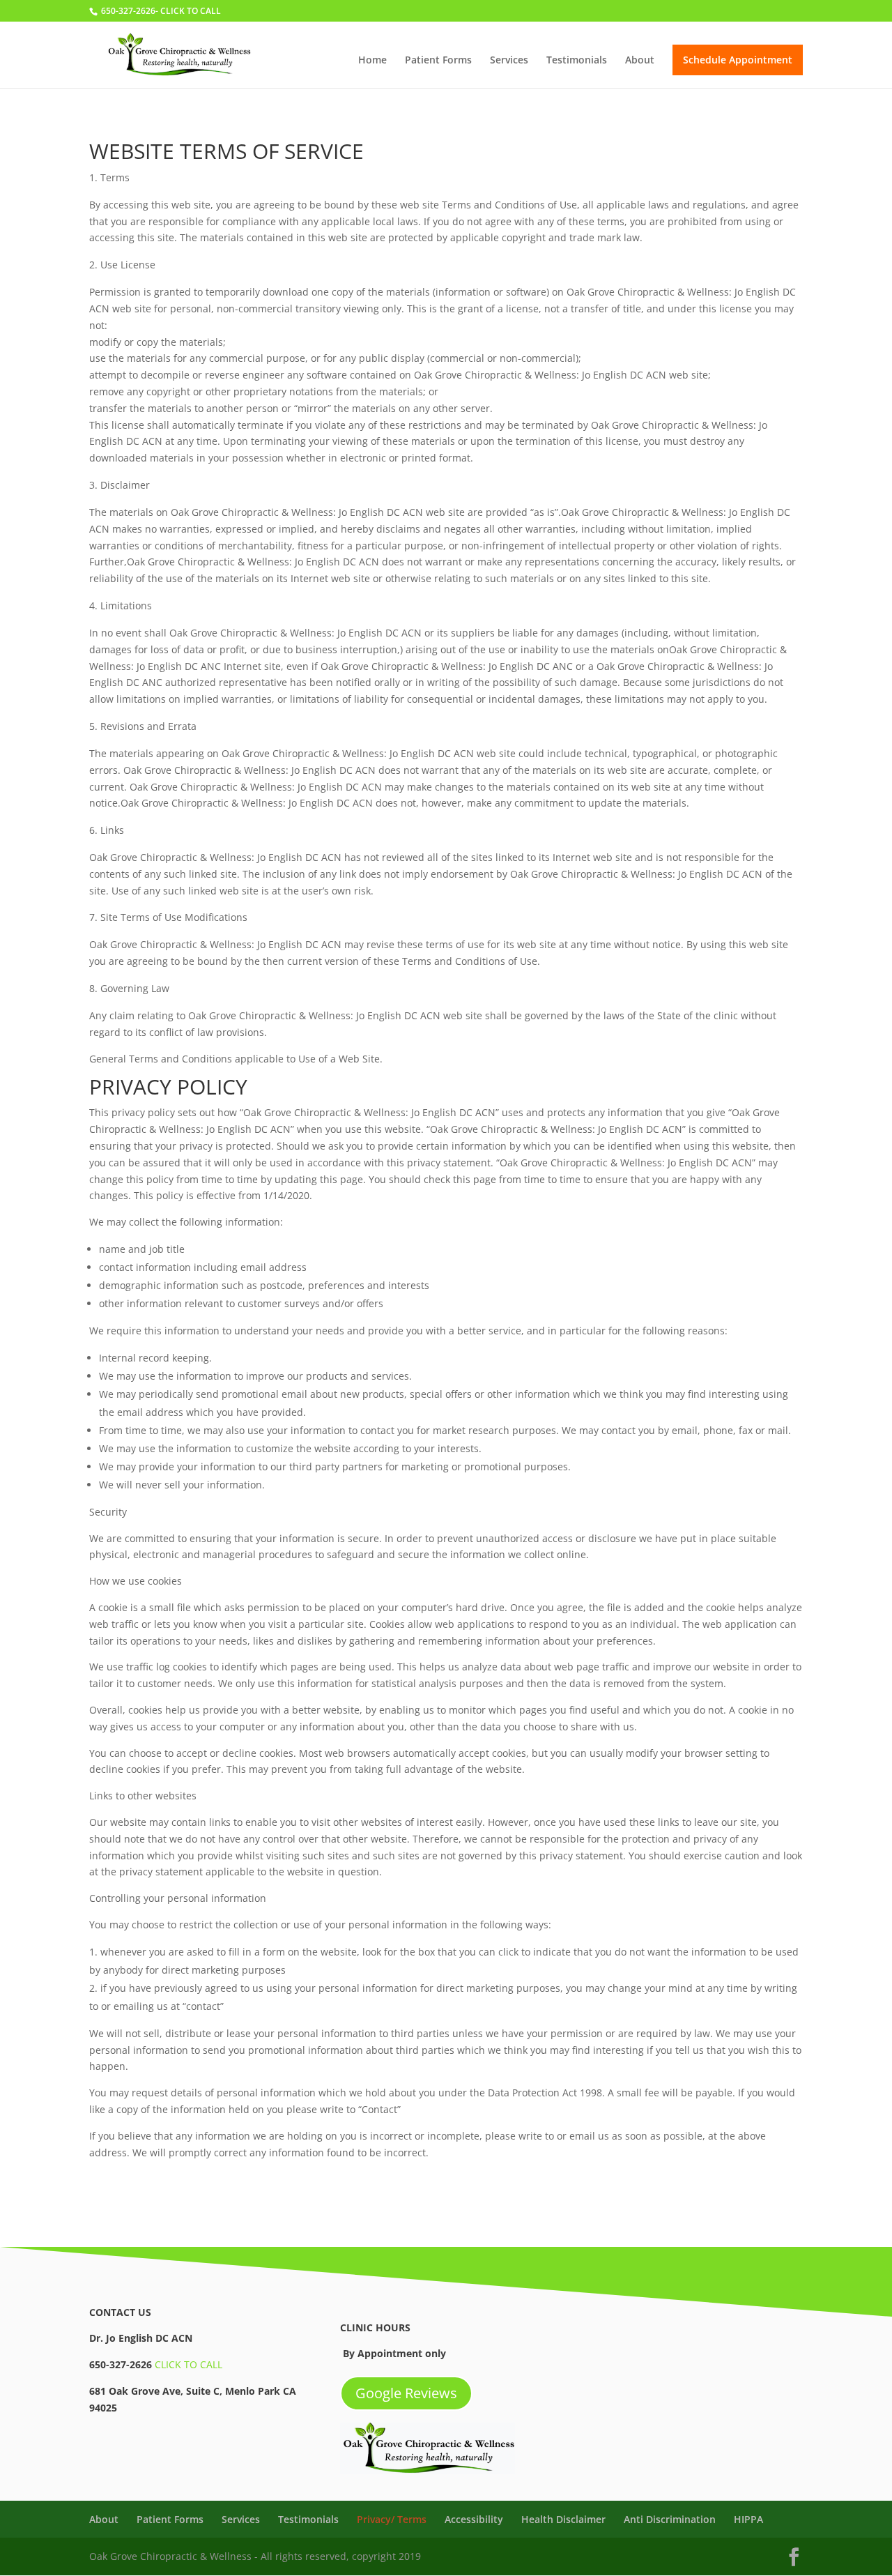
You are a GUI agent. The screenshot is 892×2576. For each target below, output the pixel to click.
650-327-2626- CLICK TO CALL (161, 11)
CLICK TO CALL (189, 2364)
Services (509, 61)
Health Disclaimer (563, 2519)
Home (372, 61)
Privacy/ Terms (392, 2519)
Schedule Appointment (738, 60)
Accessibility (474, 2519)
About (640, 61)
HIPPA (748, 2519)
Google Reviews (406, 2393)
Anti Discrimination (670, 2519)
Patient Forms (438, 61)
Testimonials (577, 61)
